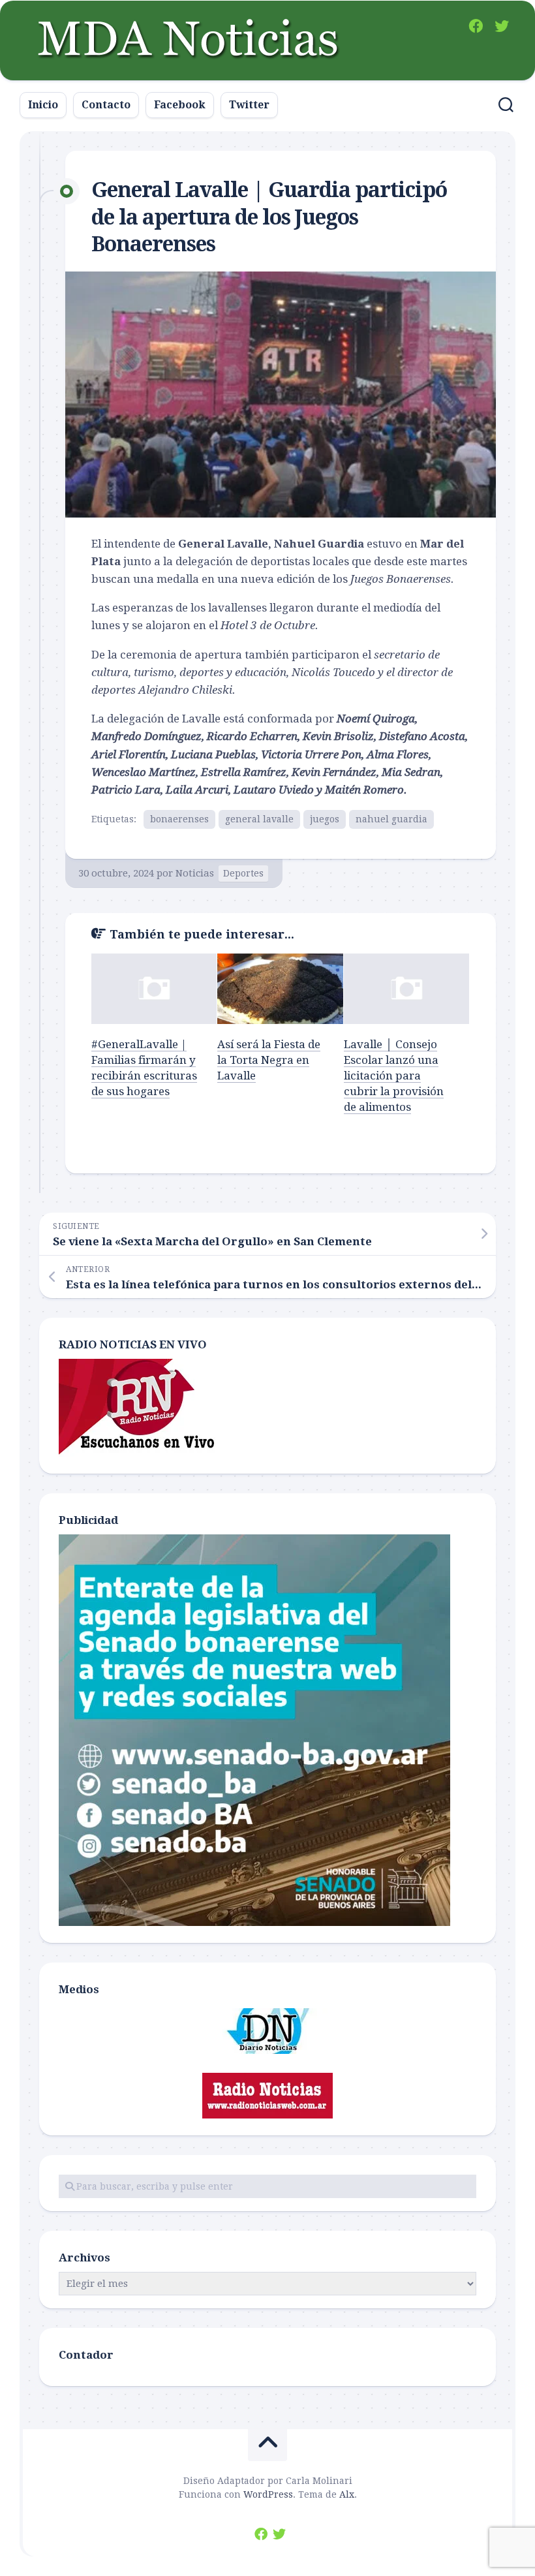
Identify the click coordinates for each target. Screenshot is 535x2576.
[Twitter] (502, 26)
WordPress (268, 2494)
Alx (347, 2494)
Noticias (195, 873)
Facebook (180, 105)
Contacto (106, 105)
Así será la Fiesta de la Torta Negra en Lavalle (269, 1060)
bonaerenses (179, 819)
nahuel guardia (391, 819)
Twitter (249, 105)
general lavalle (259, 819)
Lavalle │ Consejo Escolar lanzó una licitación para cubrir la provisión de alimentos (394, 1075)
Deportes (243, 873)
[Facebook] (476, 26)
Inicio (43, 105)
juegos (325, 819)
